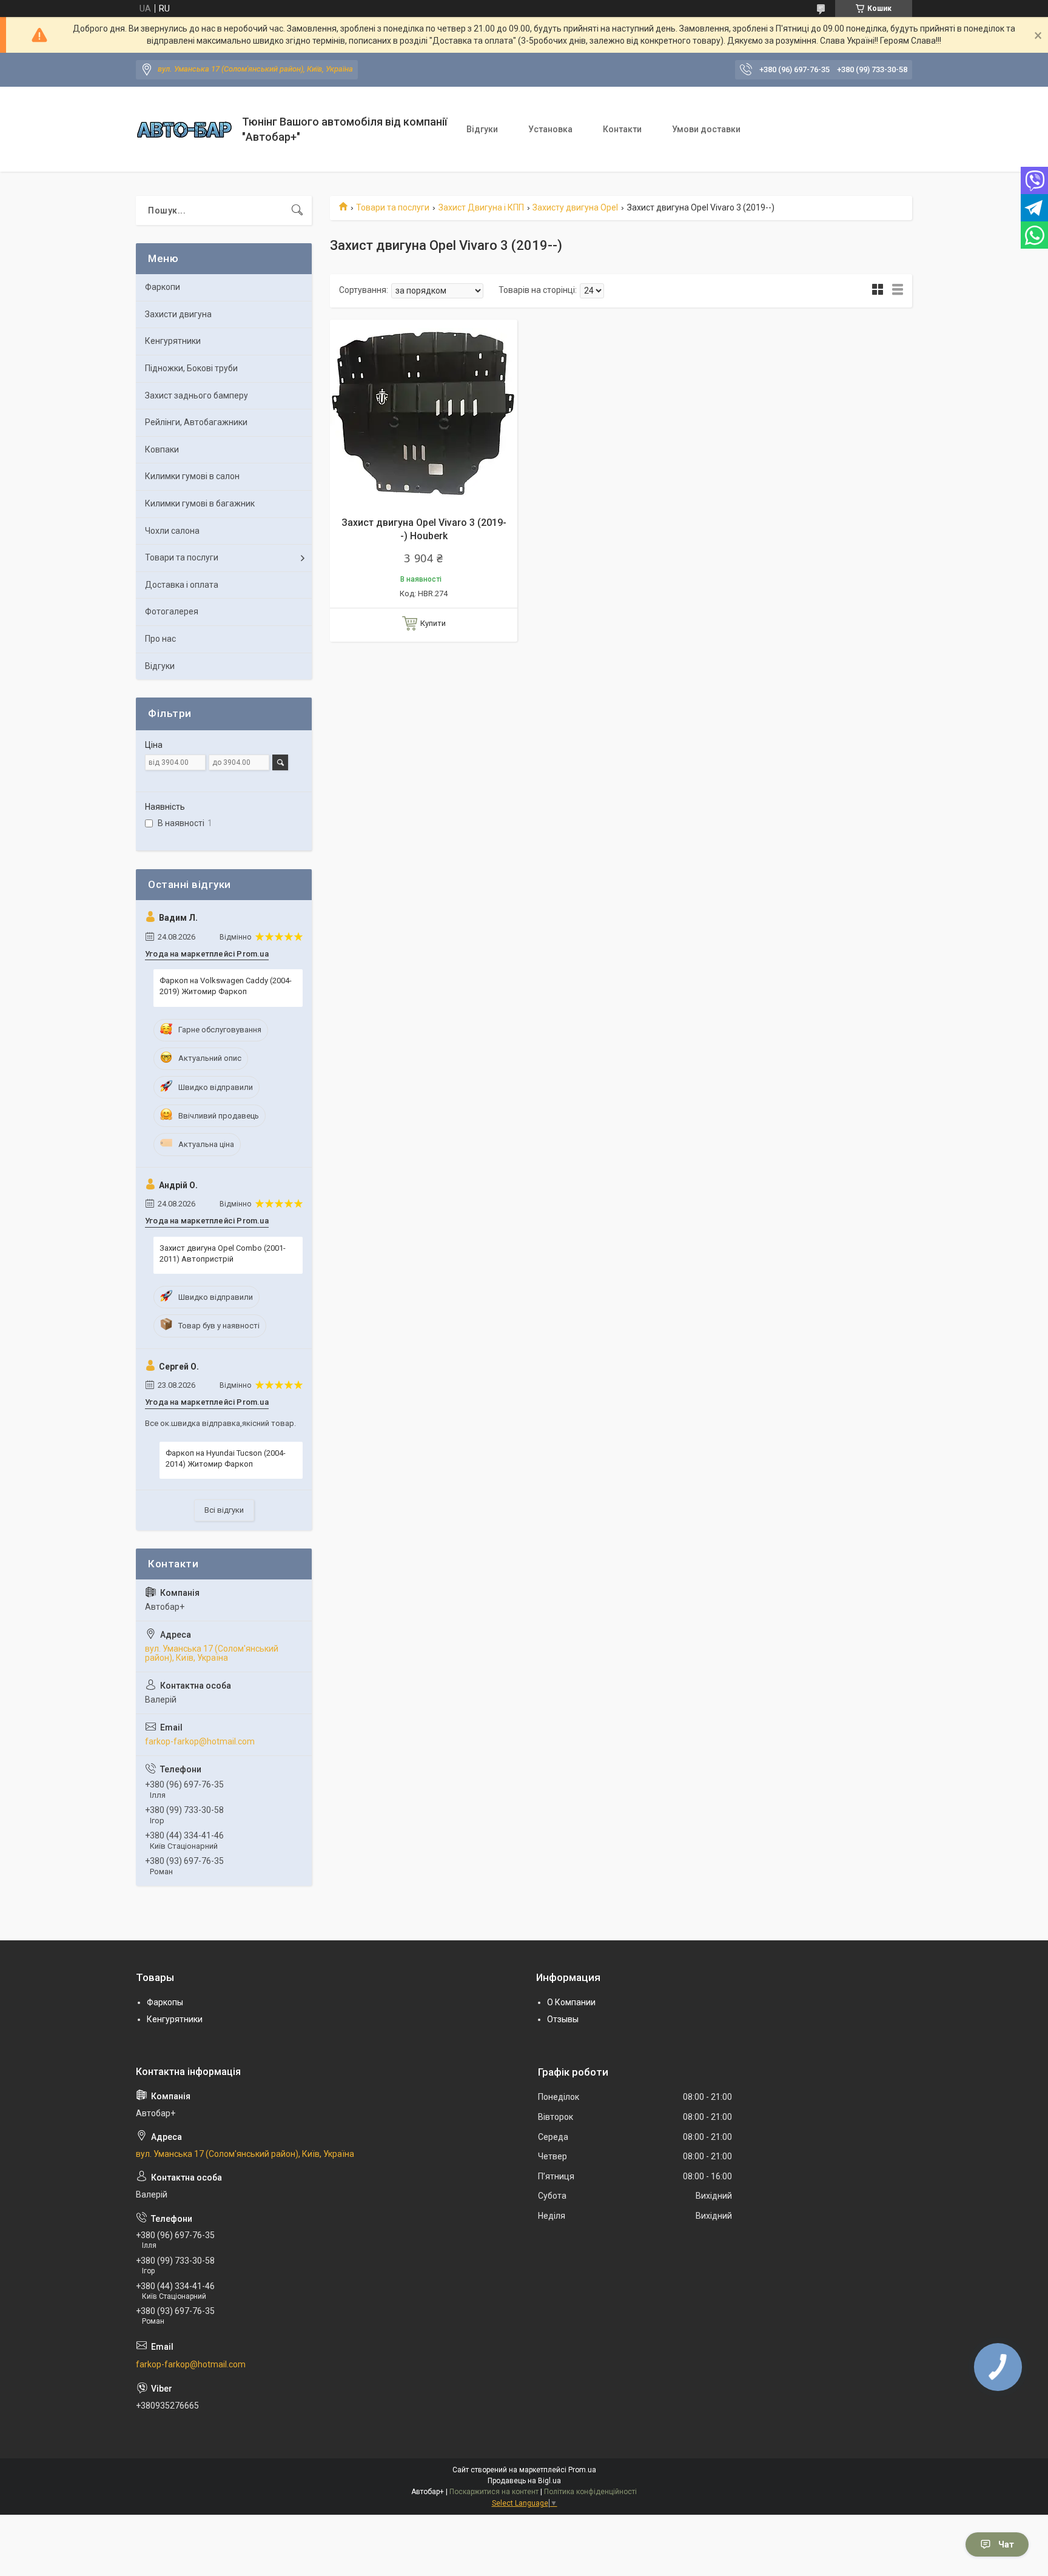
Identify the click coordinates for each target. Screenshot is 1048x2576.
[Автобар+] (184, 129)
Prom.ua (582, 2470)
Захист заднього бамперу (196, 395)
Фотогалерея (172, 611)
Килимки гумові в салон (192, 476)
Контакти (622, 129)
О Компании (571, 2002)
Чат (1006, 2544)
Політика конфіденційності (590, 2492)
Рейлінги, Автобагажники (196, 422)
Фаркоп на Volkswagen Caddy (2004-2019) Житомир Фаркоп (226, 986)
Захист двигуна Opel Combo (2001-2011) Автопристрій (223, 1253)
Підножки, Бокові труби (191, 368)
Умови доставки (706, 129)
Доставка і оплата (182, 585)
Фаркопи (163, 287)
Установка (550, 129)
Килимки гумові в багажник (200, 503)
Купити (433, 623)
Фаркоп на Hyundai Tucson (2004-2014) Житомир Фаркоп (226, 1458)
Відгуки (482, 129)
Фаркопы (165, 2002)
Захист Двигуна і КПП (481, 207)
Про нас (160, 639)
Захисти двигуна (178, 314)
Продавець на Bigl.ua (524, 2481)
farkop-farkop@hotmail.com (200, 1741)
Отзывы (563, 2019)
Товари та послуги (393, 207)
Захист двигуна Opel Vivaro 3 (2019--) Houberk (424, 529)
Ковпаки (162, 449)
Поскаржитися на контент (494, 2492)
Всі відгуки (224, 1510)
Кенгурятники (173, 341)
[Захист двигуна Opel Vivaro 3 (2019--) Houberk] (424, 413)
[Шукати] (297, 210)
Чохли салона (172, 531)
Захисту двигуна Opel (575, 207)
